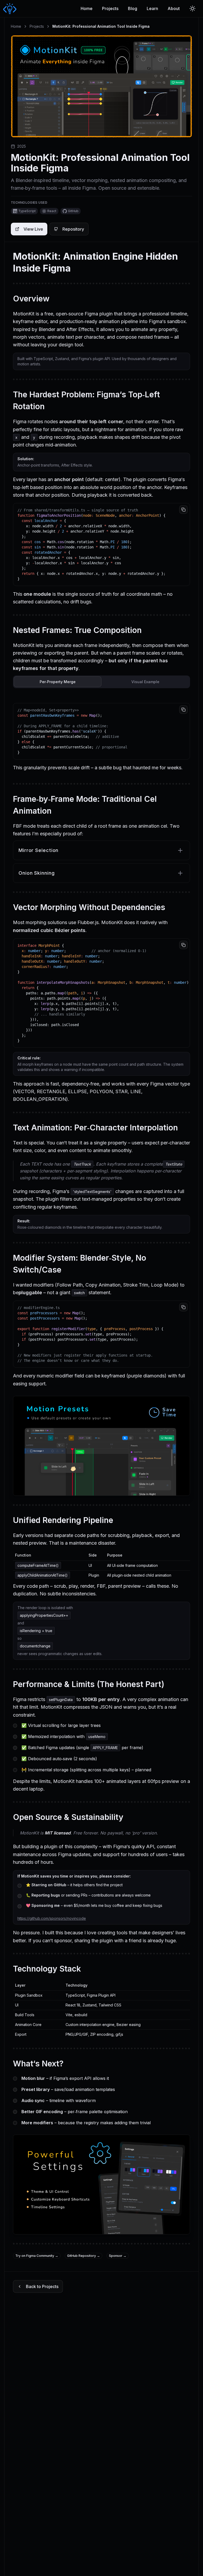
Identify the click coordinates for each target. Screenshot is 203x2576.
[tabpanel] (101, 737)
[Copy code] (183, 510)
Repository (73, 229)
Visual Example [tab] (145, 682)
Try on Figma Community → (37, 2256)
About (174, 8)
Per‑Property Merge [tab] (58, 682)
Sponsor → (118, 2256)
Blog (133, 8)
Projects (110, 8)
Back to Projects (42, 2286)
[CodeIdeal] (9, 9)
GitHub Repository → (84, 2256)
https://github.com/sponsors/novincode (52, 1918)
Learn (152, 8)
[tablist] (101, 682)
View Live (33, 229)
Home (87, 8)
